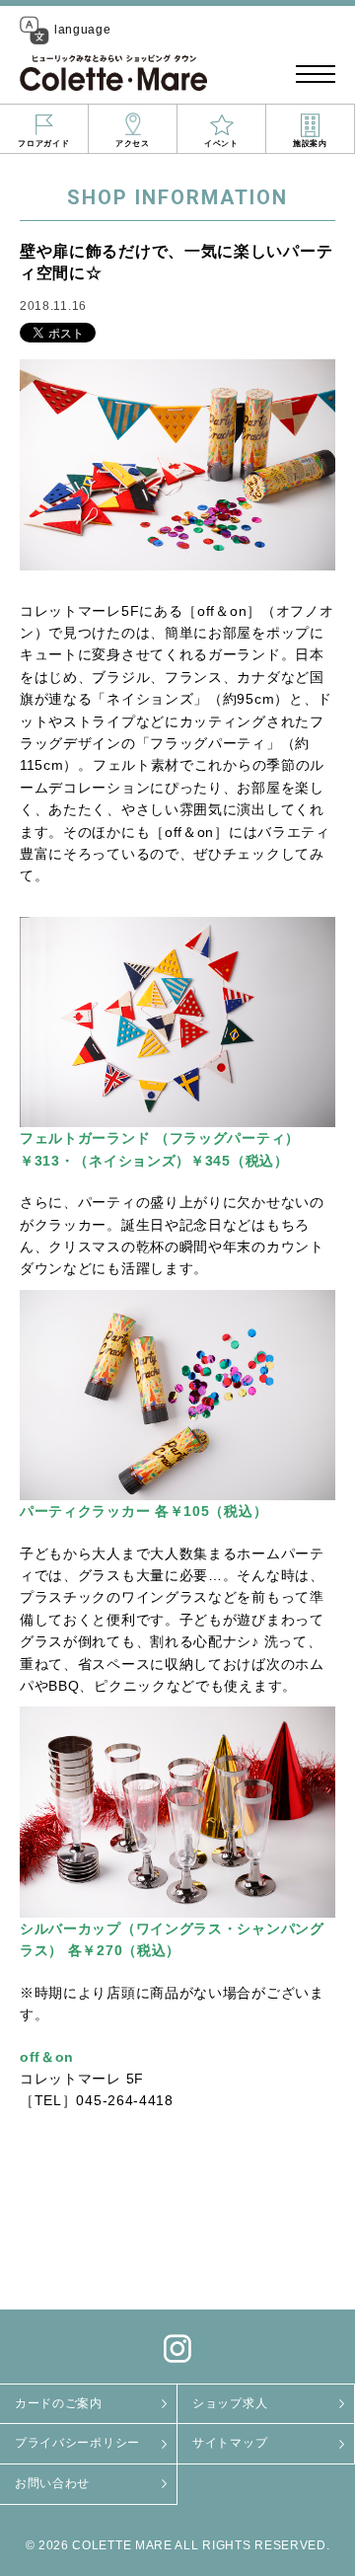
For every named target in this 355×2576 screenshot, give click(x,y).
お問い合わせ (52, 2483)
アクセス (133, 144)
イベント (221, 144)
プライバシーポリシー (77, 2443)
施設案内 (310, 144)
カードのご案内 (59, 2403)
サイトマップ (230, 2443)
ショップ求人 (230, 2403)
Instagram (177, 2349)
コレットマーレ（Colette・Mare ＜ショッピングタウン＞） (113, 74)
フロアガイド (43, 144)
